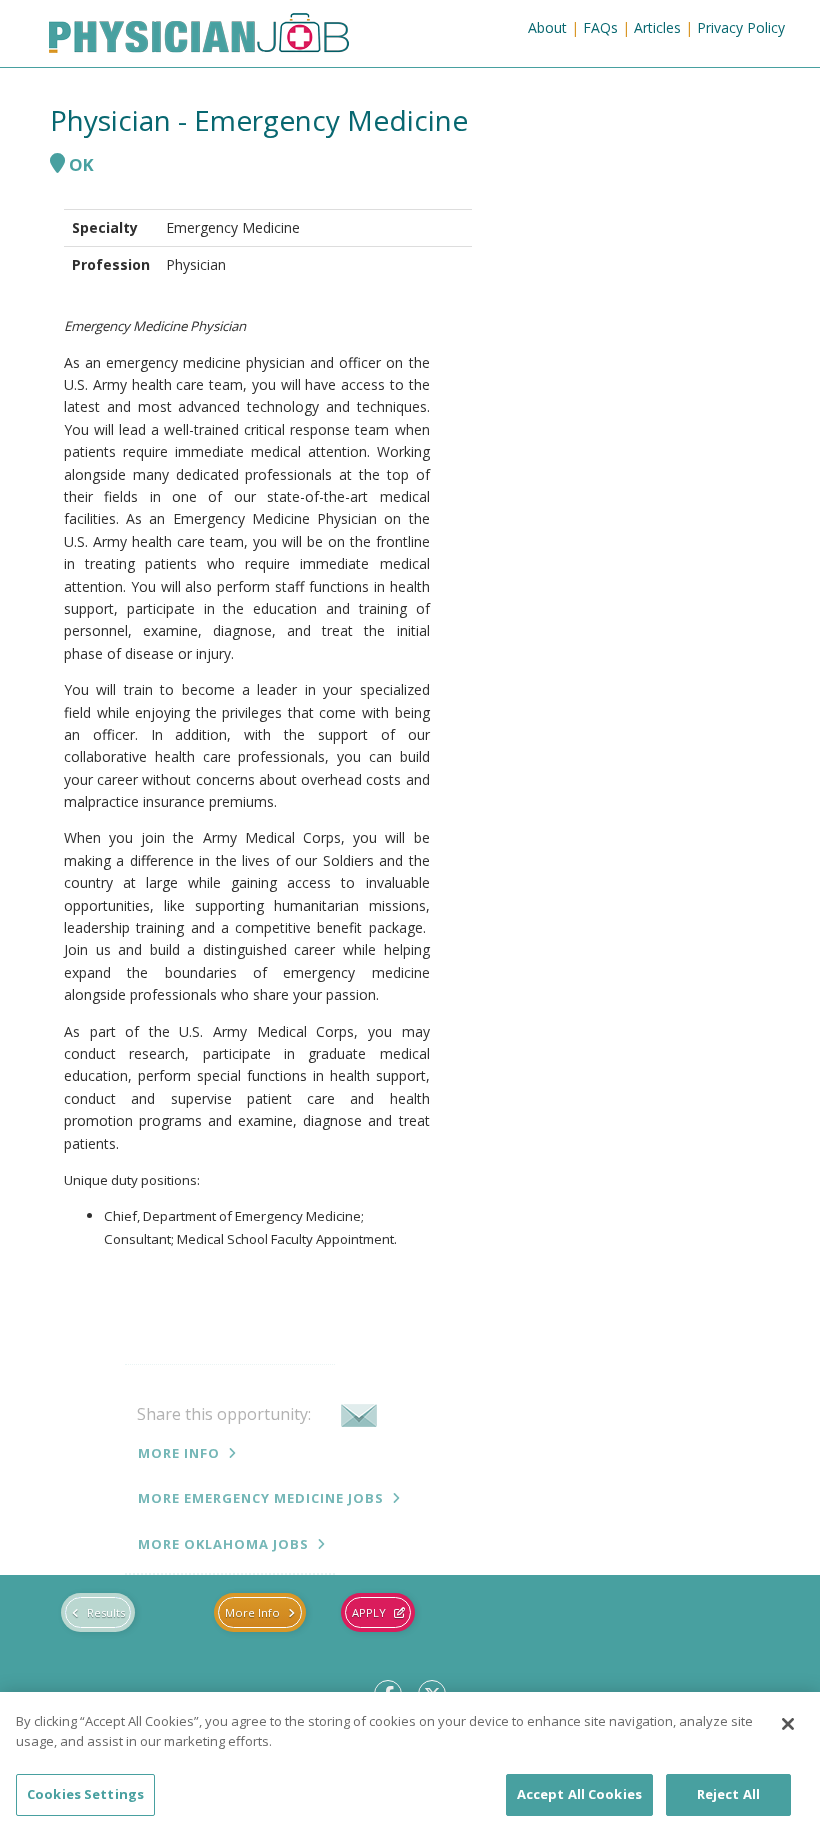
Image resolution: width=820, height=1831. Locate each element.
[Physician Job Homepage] (199, 37)
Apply (369, 1612)
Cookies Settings (85, 1794)
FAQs (600, 27)
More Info (179, 1453)
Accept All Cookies (579, 1794)
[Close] (788, 1724)
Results (106, 1612)
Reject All (728, 1794)
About (547, 27)
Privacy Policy (741, 27)
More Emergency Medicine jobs (261, 1498)
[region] (410, 1761)
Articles (657, 27)
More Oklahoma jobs (223, 1544)
